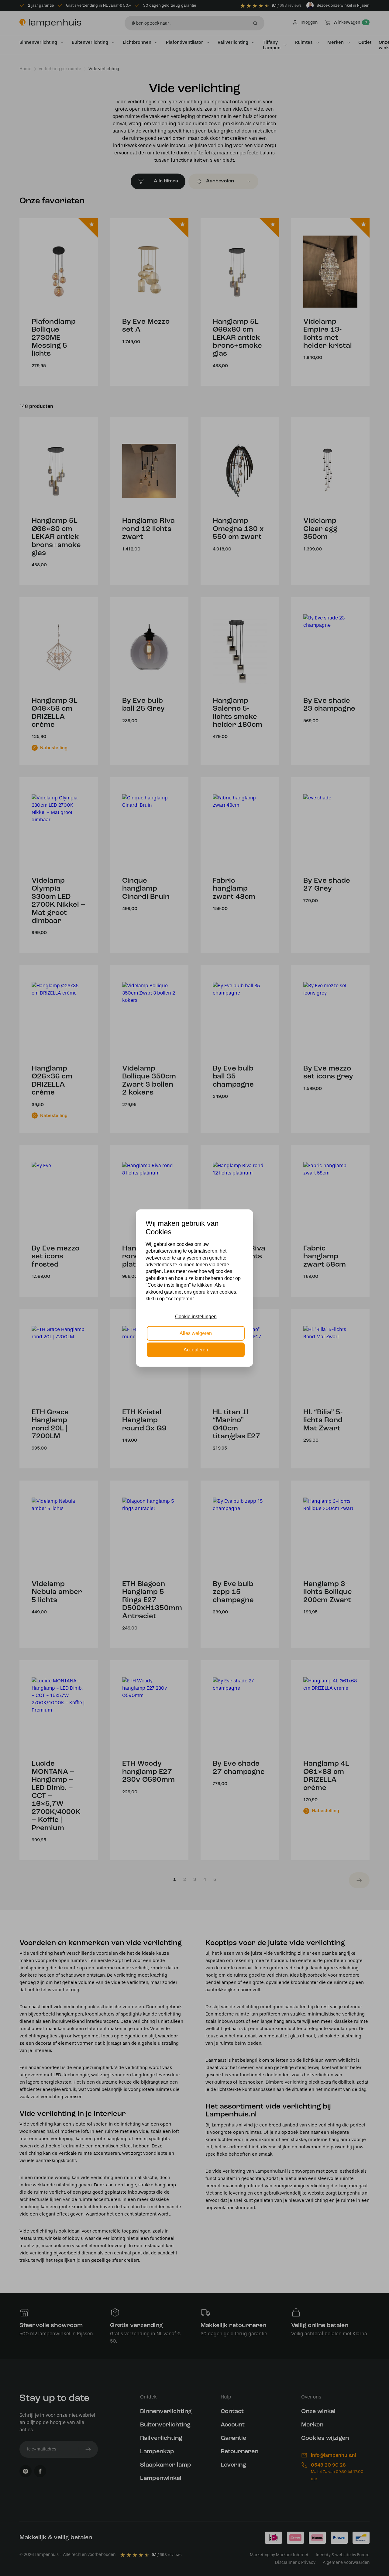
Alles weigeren (196, 1333)
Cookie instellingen (196, 1317)
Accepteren (196, 1350)
